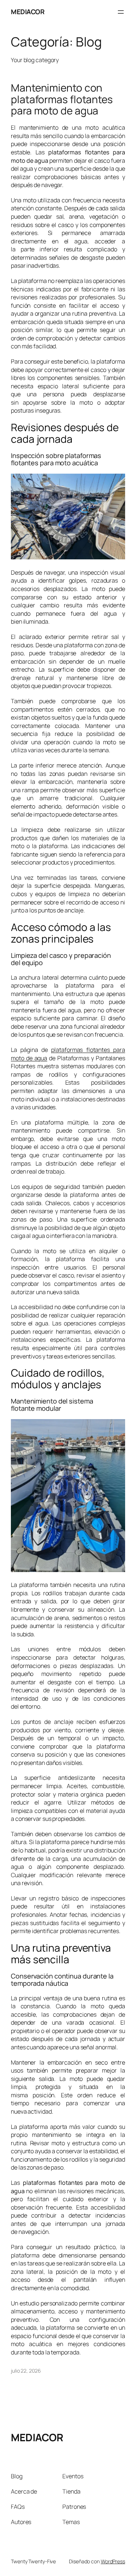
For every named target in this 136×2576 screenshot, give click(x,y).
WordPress (113, 2561)
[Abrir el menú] (121, 12)
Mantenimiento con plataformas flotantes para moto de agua (62, 99)
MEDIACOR (28, 12)
